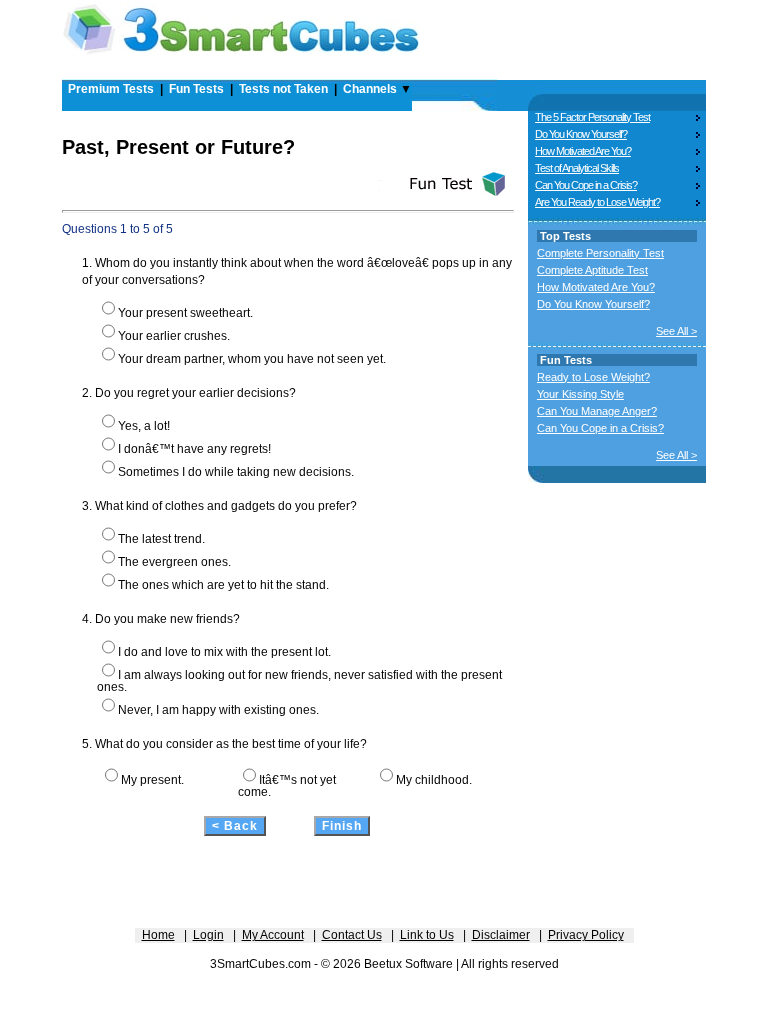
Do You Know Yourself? (581, 134)
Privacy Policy (586, 935)
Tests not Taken (283, 89)
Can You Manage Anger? (597, 411)
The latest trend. (161, 539)
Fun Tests (196, 89)
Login (208, 935)
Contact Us (352, 935)
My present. (152, 780)
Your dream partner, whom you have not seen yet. (252, 359)
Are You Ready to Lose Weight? (597, 202)
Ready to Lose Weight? (593, 377)
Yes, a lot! (144, 426)
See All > (676, 331)
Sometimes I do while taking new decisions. (236, 472)
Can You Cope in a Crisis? (586, 185)
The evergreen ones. (174, 562)
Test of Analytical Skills (577, 168)
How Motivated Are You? (583, 151)
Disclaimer (501, 935)
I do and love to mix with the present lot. (224, 652)
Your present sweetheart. (185, 313)
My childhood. (434, 780)
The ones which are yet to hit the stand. (223, 585)
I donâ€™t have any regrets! (194, 449)
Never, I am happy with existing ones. (218, 710)
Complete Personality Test (600, 253)
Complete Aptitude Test (592, 270)
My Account (273, 935)
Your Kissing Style (580, 394)
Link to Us (427, 935)
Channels (370, 89)
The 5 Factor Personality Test (592, 117)
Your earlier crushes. (174, 336)
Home (158, 935)
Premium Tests (111, 89)
